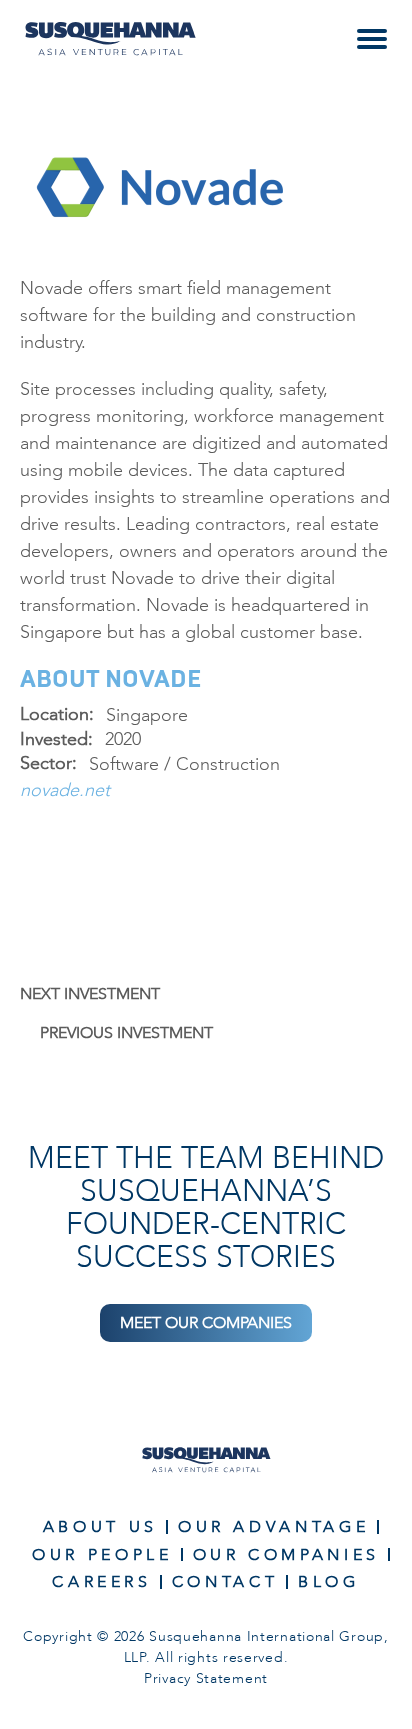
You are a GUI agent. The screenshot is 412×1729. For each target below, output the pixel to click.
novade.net (65, 790)
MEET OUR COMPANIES (206, 1322)
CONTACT (225, 1581)
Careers (101, 1581)
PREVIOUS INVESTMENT (126, 1032)
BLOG (329, 1581)
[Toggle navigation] (372, 39)
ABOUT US (100, 1526)
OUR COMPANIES (286, 1554)
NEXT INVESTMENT (90, 993)
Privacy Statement (206, 1678)
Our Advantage (273, 1526)
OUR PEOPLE (102, 1554)
